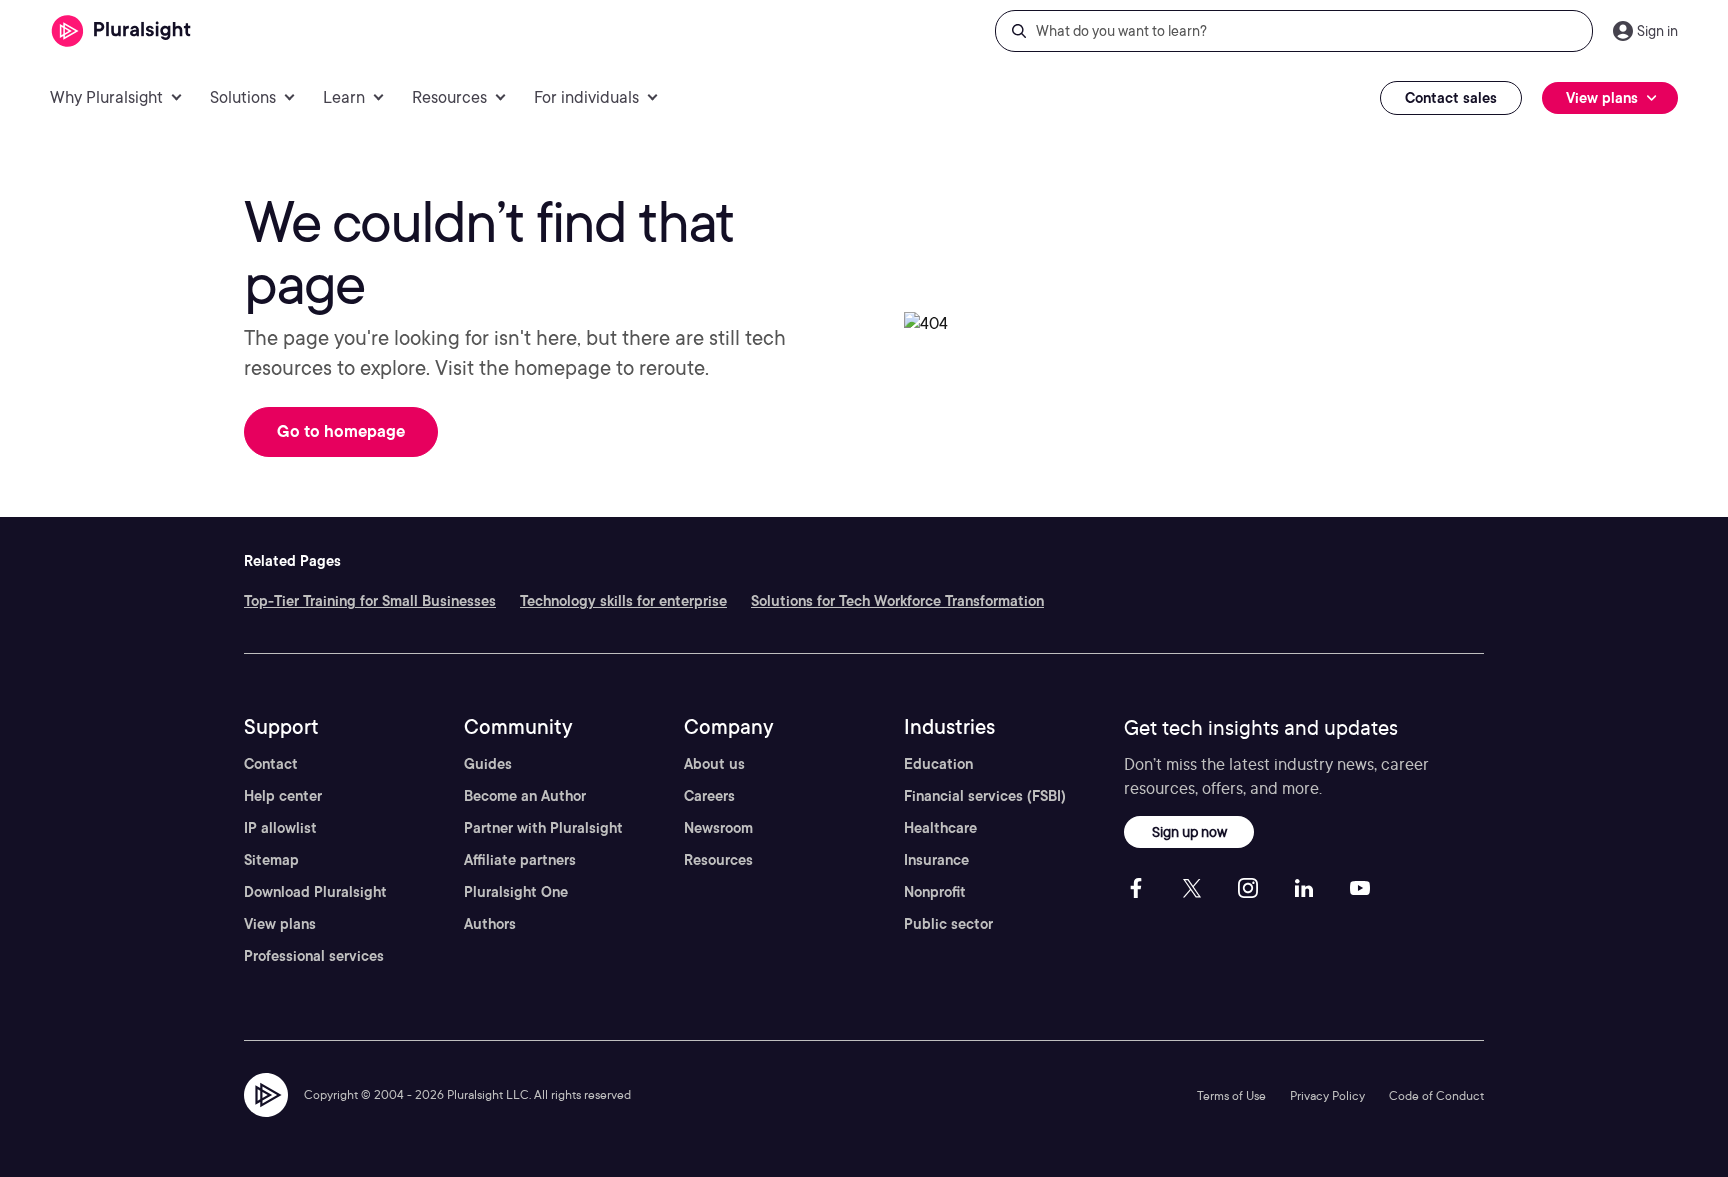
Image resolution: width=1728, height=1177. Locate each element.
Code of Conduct (1436, 1095)
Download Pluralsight (315, 892)
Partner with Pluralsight (543, 828)
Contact (271, 764)
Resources (718, 860)
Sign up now (1189, 831)
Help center (283, 796)
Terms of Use (1231, 1095)
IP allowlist (280, 828)
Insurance (936, 860)
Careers (709, 796)
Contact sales (1451, 98)
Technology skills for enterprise (623, 601)
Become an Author (525, 796)
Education (938, 764)
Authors (490, 924)
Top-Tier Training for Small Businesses (370, 601)
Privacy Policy (1327, 1095)
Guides (488, 764)
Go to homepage (341, 431)
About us (714, 764)
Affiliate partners (520, 860)
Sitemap (271, 860)
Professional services (314, 956)
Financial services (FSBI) (985, 796)
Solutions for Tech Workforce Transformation (897, 601)
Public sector (948, 924)
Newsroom (718, 828)
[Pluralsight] (121, 31)
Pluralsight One (516, 892)
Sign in (1657, 31)
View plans (280, 924)
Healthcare (940, 828)
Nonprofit (935, 892)
